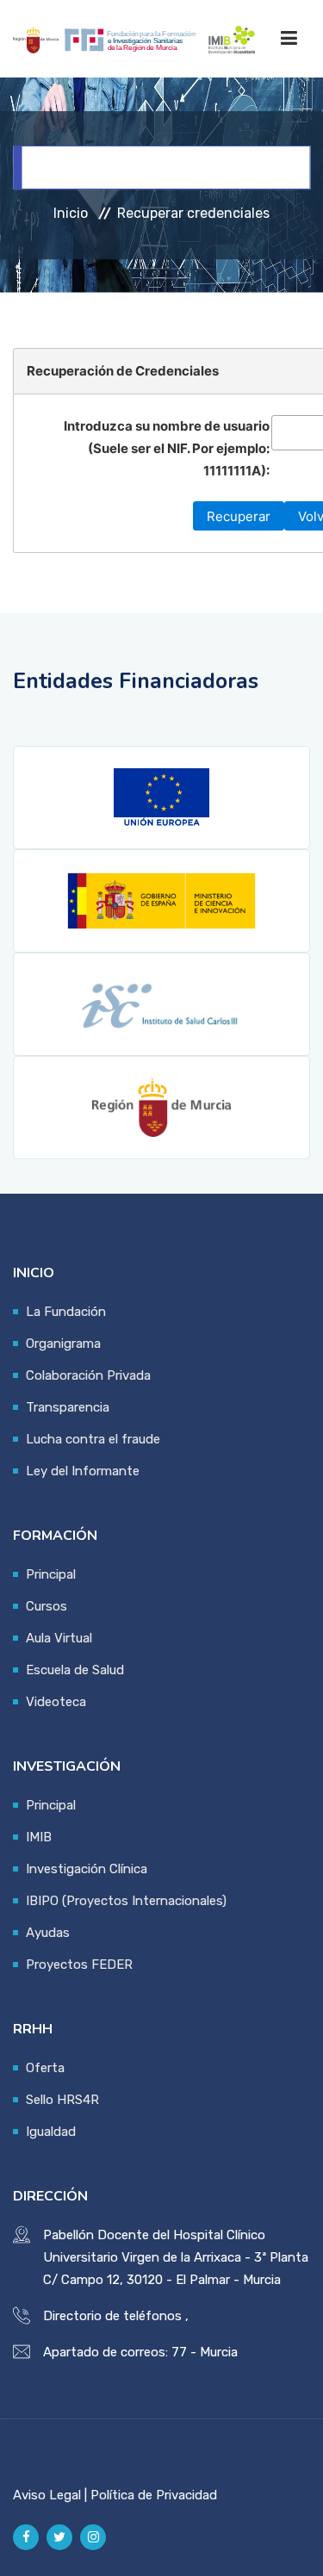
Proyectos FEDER (79, 1965)
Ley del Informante (83, 1471)
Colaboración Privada (88, 1375)
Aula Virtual (59, 1638)
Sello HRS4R (62, 2100)
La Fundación (66, 1312)
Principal (51, 1574)
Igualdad (51, 2132)
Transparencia (68, 1407)
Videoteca (56, 1702)
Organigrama (63, 1344)
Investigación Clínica (87, 1869)
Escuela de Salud (75, 1670)
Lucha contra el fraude (93, 1439)
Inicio (71, 213)
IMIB (39, 1837)
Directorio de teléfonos (112, 2316)
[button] (239, 516)
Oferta (45, 2068)
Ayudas (48, 1933)
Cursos (47, 1606)
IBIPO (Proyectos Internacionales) (126, 1901)
